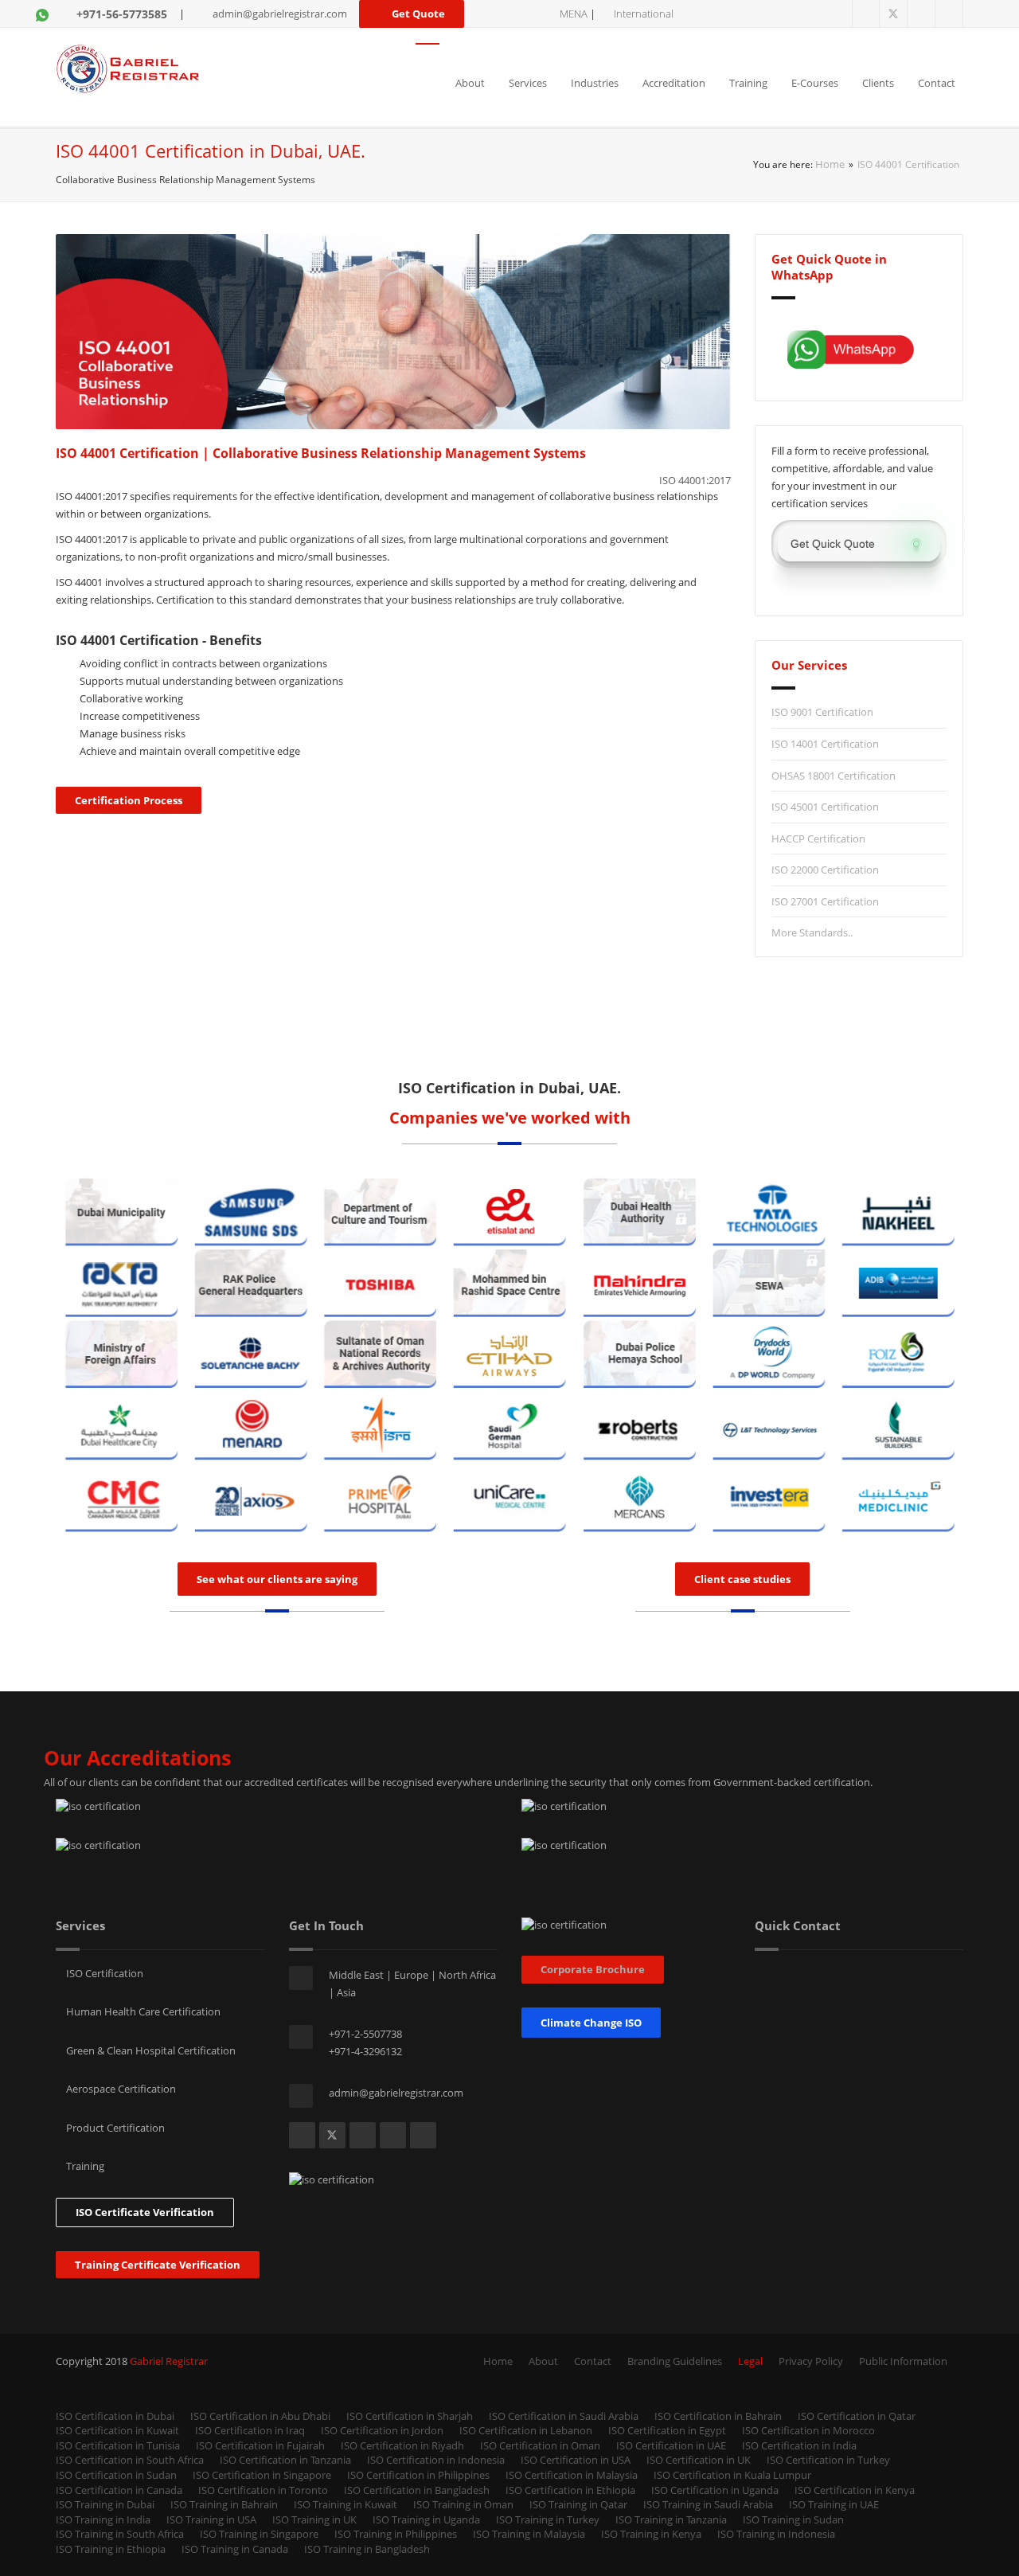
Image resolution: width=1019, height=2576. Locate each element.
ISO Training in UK (314, 2519)
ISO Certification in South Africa (130, 2460)
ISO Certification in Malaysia (572, 2475)
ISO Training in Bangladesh (367, 2549)
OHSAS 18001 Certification (834, 776)
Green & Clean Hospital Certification (150, 2050)
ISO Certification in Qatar (857, 2416)
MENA (574, 14)
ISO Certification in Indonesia (436, 2460)
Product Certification (114, 2128)
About (470, 83)
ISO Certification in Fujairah (260, 2445)
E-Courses (815, 83)
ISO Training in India (103, 2519)
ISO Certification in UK (699, 2460)
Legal (750, 2361)
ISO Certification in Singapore (262, 2475)
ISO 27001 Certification (825, 901)
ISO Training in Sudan (793, 2519)
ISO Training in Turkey (548, 2519)
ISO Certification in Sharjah (410, 2416)
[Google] (423, 2135)
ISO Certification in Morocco (808, 2430)
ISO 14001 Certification (825, 744)
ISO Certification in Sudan (116, 2475)
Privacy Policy (811, 2361)
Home (830, 164)
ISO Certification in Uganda (715, 2490)
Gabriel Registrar (169, 2361)
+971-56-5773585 (122, 14)
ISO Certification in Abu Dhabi (260, 2416)
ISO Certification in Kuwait (117, 2430)
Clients (878, 83)
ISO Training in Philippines (396, 2534)
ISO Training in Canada (235, 2549)
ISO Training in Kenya (651, 2534)
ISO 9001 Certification (822, 712)
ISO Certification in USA (576, 2460)
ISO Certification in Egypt (667, 2430)
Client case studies (742, 1579)
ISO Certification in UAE (671, 2445)
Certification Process (129, 800)
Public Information (903, 2361)
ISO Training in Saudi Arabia (708, 2504)
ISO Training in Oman (463, 2504)
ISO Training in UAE (834, 2504)
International (644, 14)
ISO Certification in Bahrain (718, 2416)
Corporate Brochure (593, 1969)
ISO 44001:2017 (695, 480)
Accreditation (674, 83)
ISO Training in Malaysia (529, 2534)
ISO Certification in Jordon (382, 2430)
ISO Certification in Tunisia (118, 2445)
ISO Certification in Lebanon (526, 2430)
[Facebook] (866, 14)
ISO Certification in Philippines (418, 2475)
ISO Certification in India (799, 2445)
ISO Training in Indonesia (776, 2534)
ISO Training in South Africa (120, 2534)
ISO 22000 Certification (825, 870)
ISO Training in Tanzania (671, 2519)
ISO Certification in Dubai (115, 2416)
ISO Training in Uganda (426, 2519)
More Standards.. (812, 932)
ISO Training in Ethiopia (111, 2549)
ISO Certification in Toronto (263, 2490)
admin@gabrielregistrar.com (280, 14)
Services (528, 83)
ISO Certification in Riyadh (402, 2445)
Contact (937, 83)
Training (748, 83)
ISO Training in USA (211, 2519)
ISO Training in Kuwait (346, 2504)
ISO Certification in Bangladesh (417, 2490)
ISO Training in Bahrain (224, 2504)
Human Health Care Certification (142, 2011)
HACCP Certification (818, 838)
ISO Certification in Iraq (250, 2430)
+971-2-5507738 (365, 2034)
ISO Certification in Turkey (828, 2460)
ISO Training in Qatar (578, 2504)
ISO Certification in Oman (540, 2445)
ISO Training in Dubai (105, 2504)
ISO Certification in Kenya (855, 2490)
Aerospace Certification (120, 2089)
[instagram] (949, 14)
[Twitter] (894, 14)
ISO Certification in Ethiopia (570, 2490)
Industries (595, 83)
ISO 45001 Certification (825, 807)
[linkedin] (921, 14)
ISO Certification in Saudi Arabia (564, 2416)
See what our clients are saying (277, 1579)
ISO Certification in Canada (119, 2490)
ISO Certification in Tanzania (285, 2460)
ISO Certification (103, 1973)
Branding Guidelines (675, 2361)
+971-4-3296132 (365, 2051)
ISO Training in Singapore (259, 2534)
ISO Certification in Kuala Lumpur (732, 2475)
